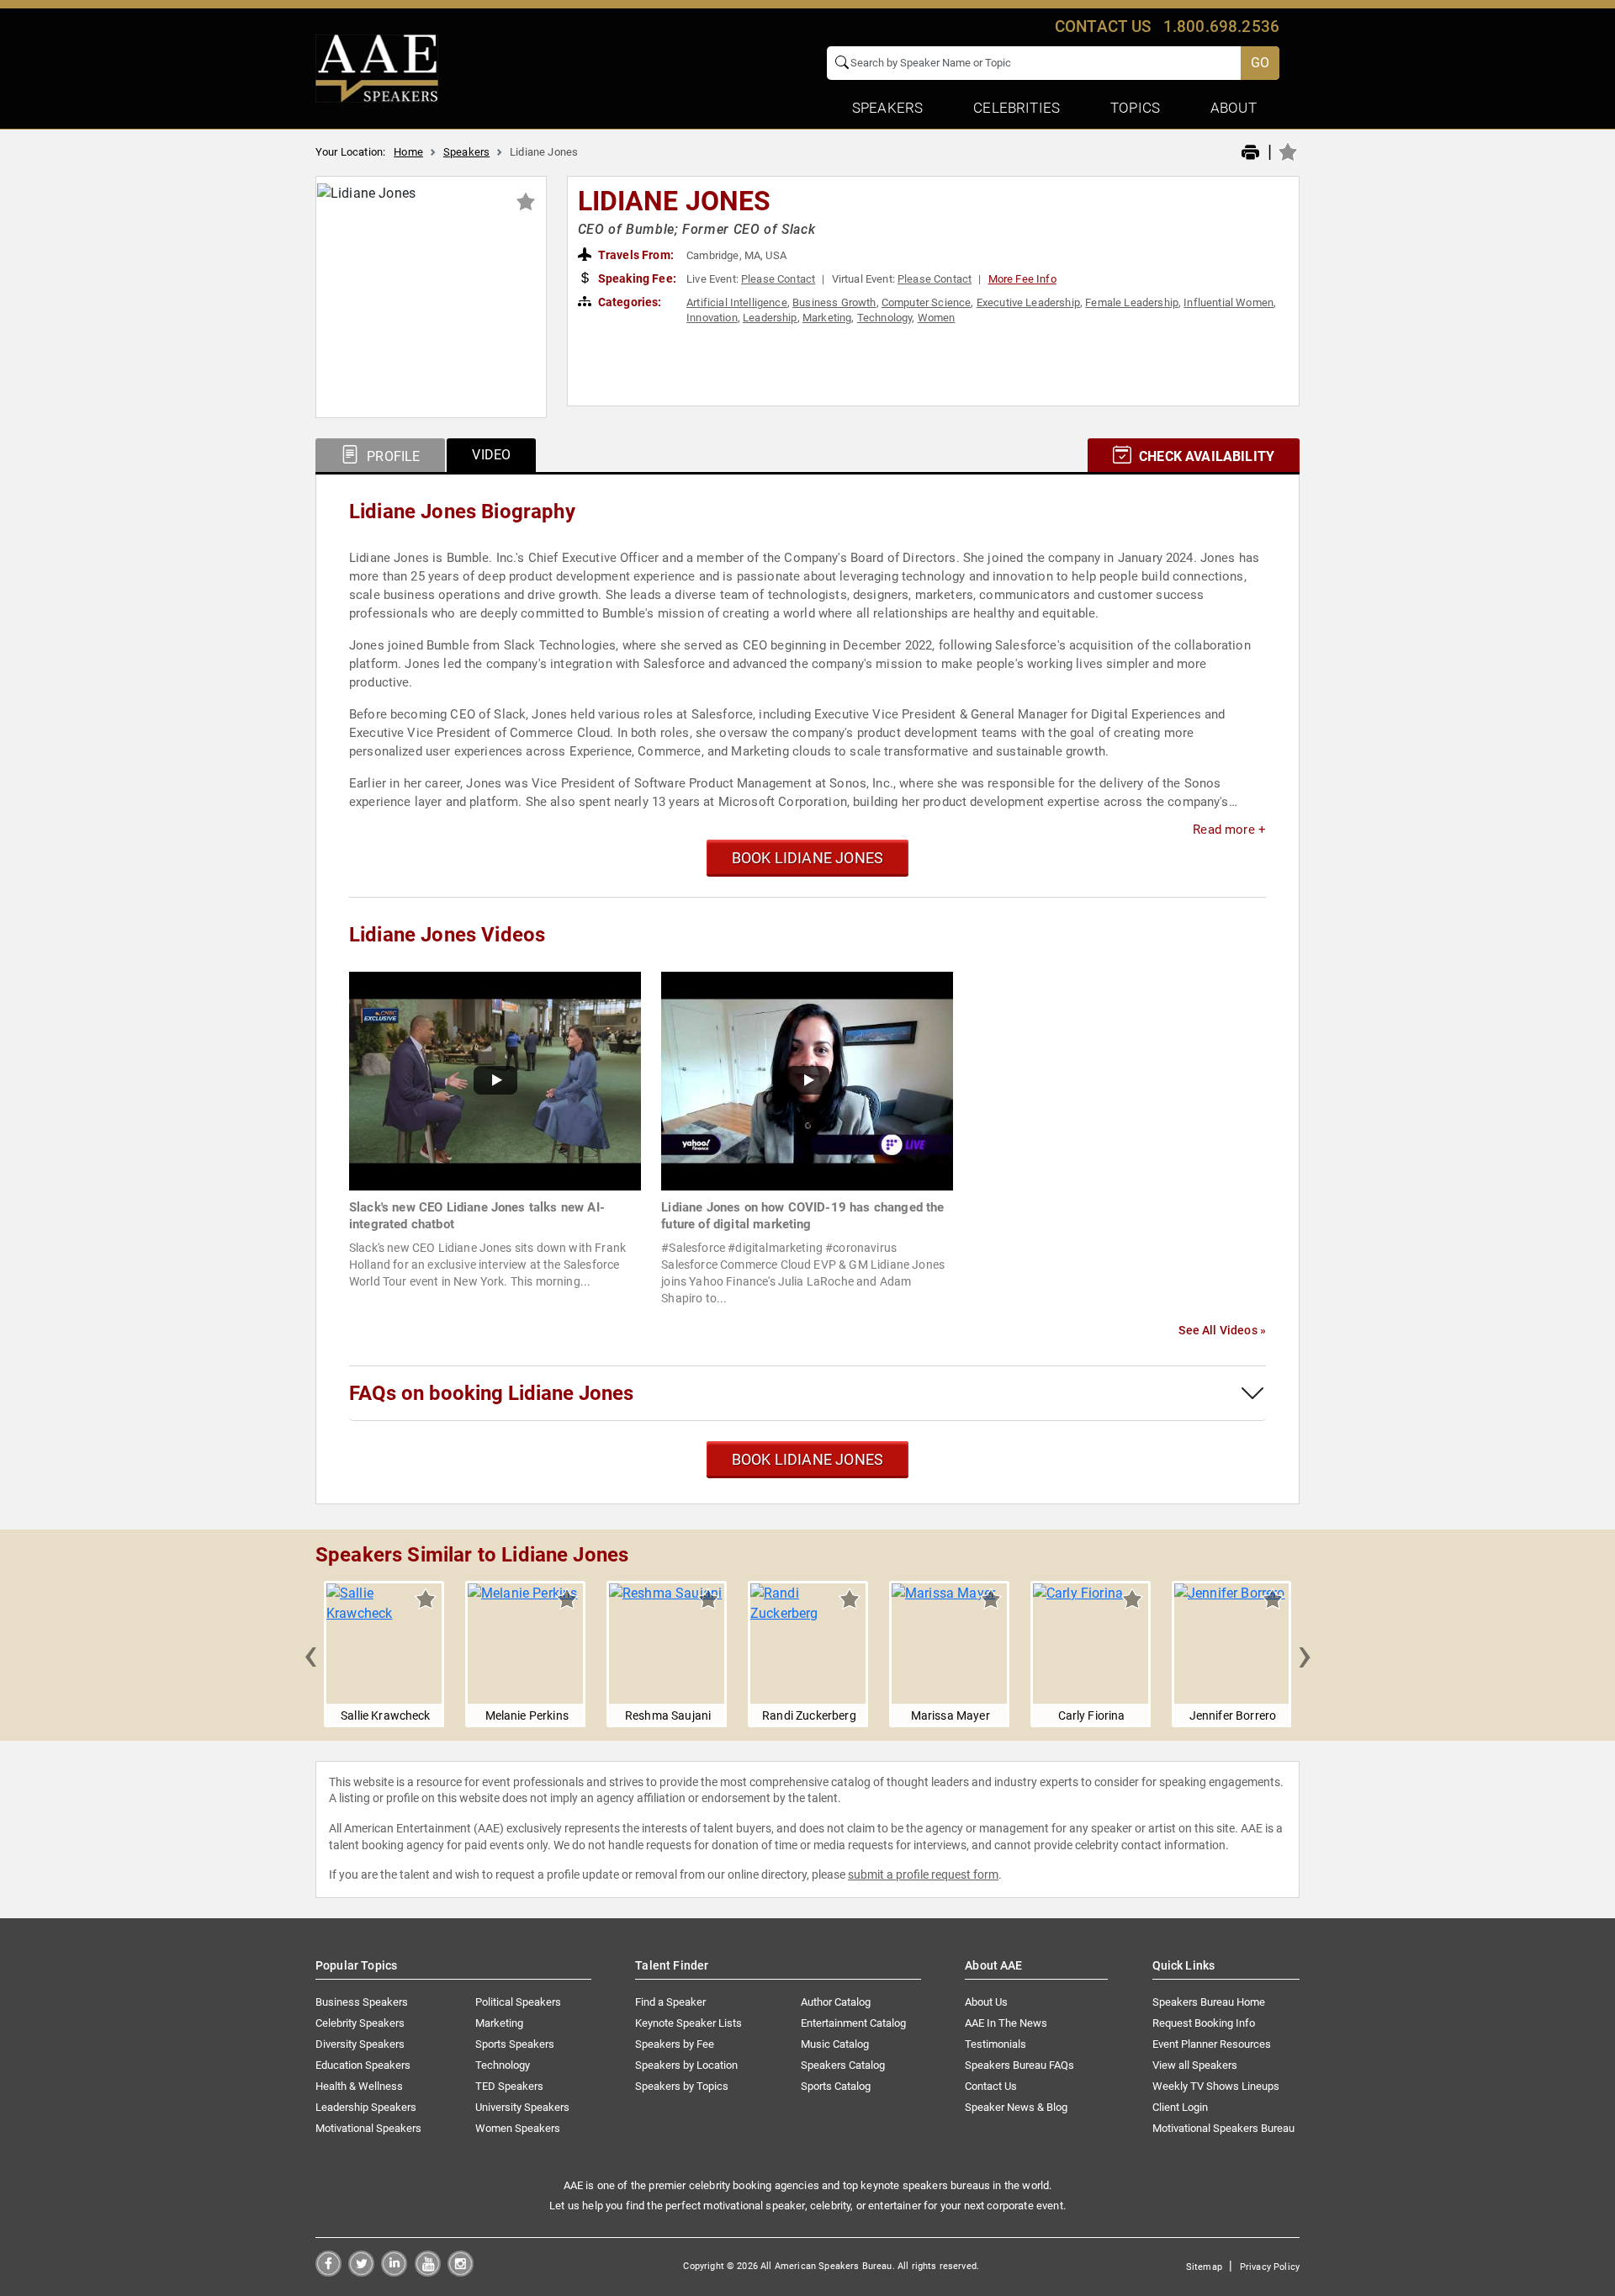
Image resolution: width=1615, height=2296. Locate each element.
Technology (885, 318)
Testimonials (995, 2044)
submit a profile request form (923, 1874)
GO (1260, 63)
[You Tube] (428, 2272)
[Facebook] (328, 2272)
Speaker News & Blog (1016, 2107)
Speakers (466, 152)
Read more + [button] (1229, 830)
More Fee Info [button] (1022, 279)
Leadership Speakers (366, 2107)
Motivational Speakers (368, 2128)
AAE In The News (1006, 2023)
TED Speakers (509, 2086)
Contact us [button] (1103, 27)
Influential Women (1228, 302)
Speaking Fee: (636, 278)
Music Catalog (835, 2044)
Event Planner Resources (1212, 2044)
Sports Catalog (836, 2086)
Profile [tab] (392, 456)
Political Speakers (518, 2002)
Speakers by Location (686, 2065)
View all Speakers (1195, 2065)
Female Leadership (1132, 302)
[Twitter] (361, 2272)
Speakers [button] (887, 108)
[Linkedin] (394, 2272)
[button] (310, 1654)
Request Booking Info (1204, 2023)
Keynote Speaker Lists (688, 2023)
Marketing (827, 318)
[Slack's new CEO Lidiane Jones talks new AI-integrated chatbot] (495, 1080)
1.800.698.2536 (1221, 27)
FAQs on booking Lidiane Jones (491, 1393)
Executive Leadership (1028, 302)
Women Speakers (518, 2128)
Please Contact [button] (778, 279)
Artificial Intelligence (737, 302)
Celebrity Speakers (360, 2023)
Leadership (770, 318)
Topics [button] (1135, 108)
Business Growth (834, 302)
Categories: (629, 302)
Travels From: (635, 255)
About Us (986, 2002)
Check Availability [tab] (1205, 456)
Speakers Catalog (843, 2065)
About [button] (1234, 108)
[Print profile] (1250, 153)
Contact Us (991, 2086)
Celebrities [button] (1017, 108)
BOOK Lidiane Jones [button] (807, 858)
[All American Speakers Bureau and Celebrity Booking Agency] (377, 67)
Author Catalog (836, 2002)
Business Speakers (362, 2002)
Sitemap (1204, 2267)
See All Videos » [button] (1222, 1330)
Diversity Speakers (360, 2044)
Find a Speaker (670, 2002)
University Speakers (522, 2107)
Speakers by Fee (675, 2044)
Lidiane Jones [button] (675, 201)
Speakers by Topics (682, 2086)
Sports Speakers (515, 2044)
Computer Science (927, 302)
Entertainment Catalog (853, 2023)
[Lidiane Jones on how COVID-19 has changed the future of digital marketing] (807, 1080)
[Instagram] (461, 2272)
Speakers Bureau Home (1209, 2002)
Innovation (712, 318)
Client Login (1180, 2107)
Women (937, 318)
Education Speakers (363, 2065)
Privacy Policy (1270, 2267)
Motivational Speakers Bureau (1223, 2128)
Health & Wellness (359, 2086)
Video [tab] (491, 455)
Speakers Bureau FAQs (1019, 2065)
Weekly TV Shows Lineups (1216, 2086)
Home (408, 152)
